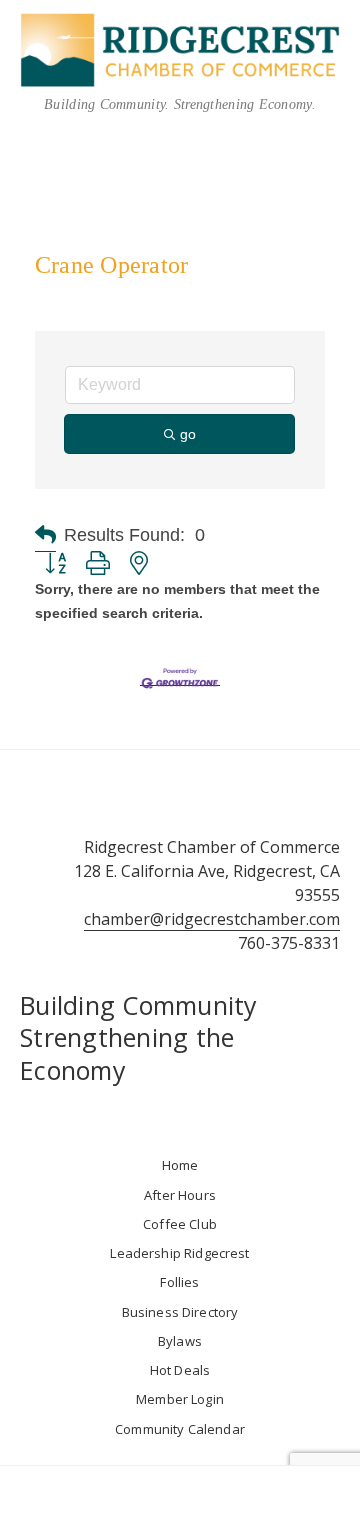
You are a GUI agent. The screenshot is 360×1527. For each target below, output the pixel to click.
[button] (45, 535)
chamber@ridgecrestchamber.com (212, 919)
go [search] (188, 434)
